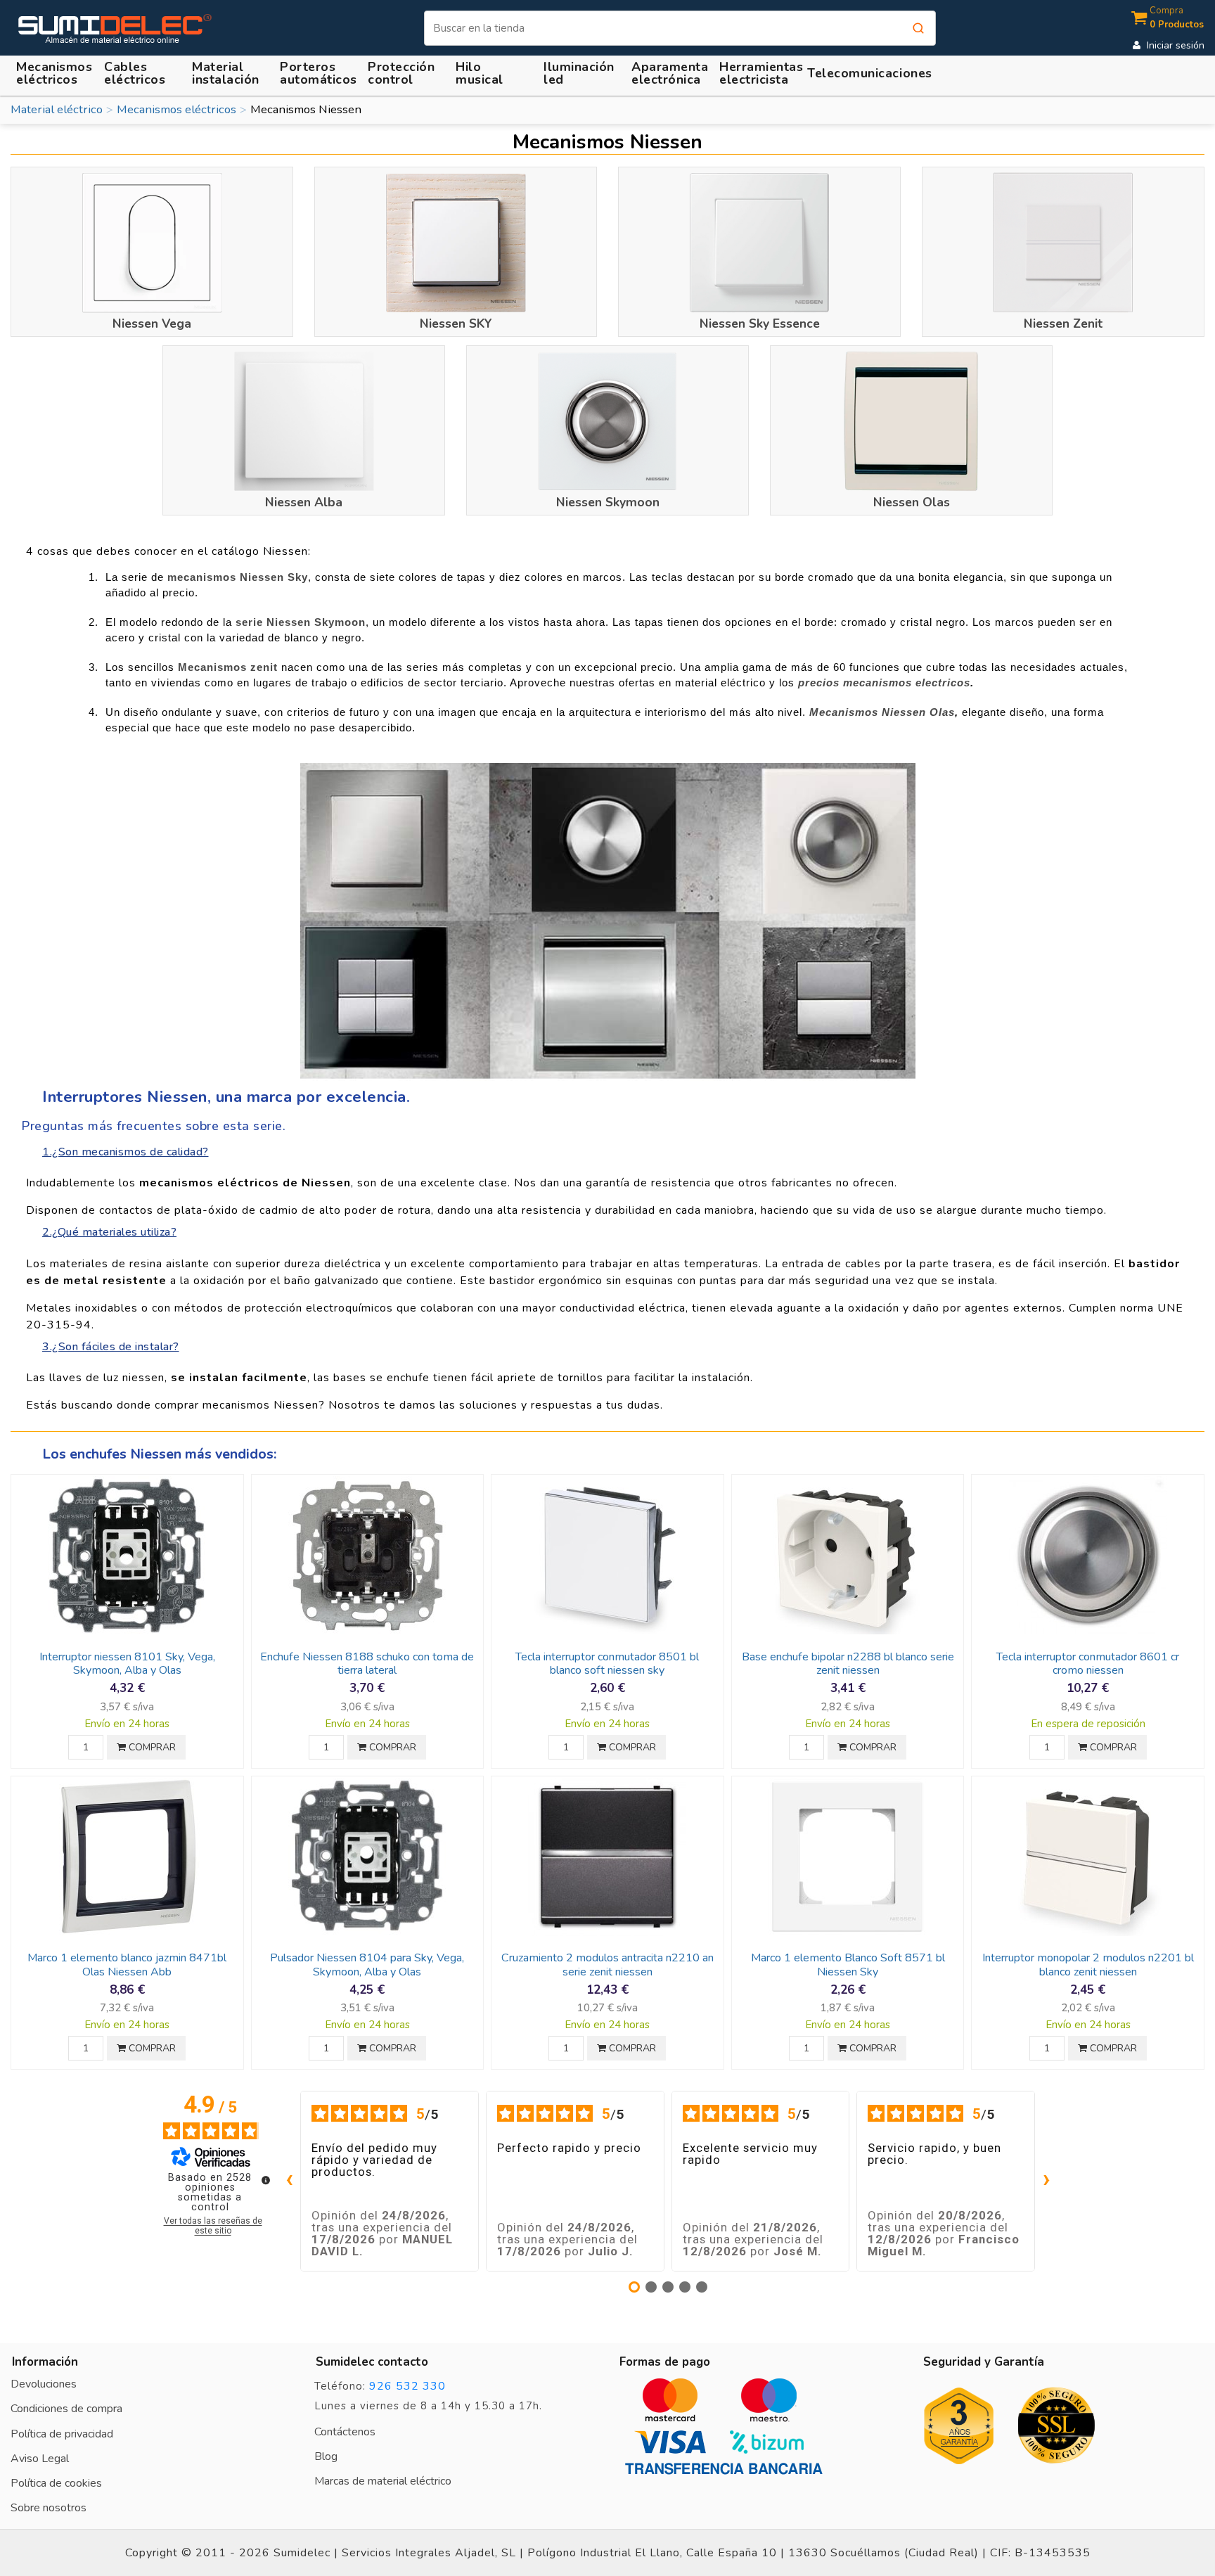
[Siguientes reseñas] (1046, 2181)
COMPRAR (151, 1747)
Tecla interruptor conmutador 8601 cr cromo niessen (1088, 1664)
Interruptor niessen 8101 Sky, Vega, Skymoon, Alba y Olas (127, 1664)
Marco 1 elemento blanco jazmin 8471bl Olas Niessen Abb (127, 1965)
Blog (326, 2456)
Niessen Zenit (1063, 323)
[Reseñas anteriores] (289, 2181)
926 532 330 (407, 2386)
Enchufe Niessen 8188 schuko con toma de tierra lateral (367, 1664)
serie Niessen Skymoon (301, 622)
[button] (228, 73)
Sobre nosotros (49, 2508)
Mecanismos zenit (228, 667)
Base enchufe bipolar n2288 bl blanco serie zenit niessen (848, 1664)
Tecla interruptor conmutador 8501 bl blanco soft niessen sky (607, 1664)
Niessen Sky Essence (760, 323)
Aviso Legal (40, 2459)
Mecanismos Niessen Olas (882, 712)
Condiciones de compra (66, 2409)
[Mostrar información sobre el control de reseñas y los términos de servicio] (266, 2180)
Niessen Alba (304, 502)
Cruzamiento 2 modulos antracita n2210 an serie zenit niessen (607, 1965)
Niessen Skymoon (608, 502)
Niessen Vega (152, 323)
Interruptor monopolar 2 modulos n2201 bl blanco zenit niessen (1088, 1965)
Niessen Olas (912, 502)
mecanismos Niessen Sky (238, 577)
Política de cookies (56, 2483)
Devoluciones (44, 2384)
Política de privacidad (62, 2434)
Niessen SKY (456, 323)
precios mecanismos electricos (884, 683)
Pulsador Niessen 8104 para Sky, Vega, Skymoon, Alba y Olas (367, 1965)
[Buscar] (918, 28)
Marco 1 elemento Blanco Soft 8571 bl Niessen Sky (848, 1965)
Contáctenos (345, 2432)
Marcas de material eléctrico (383, 2481)
